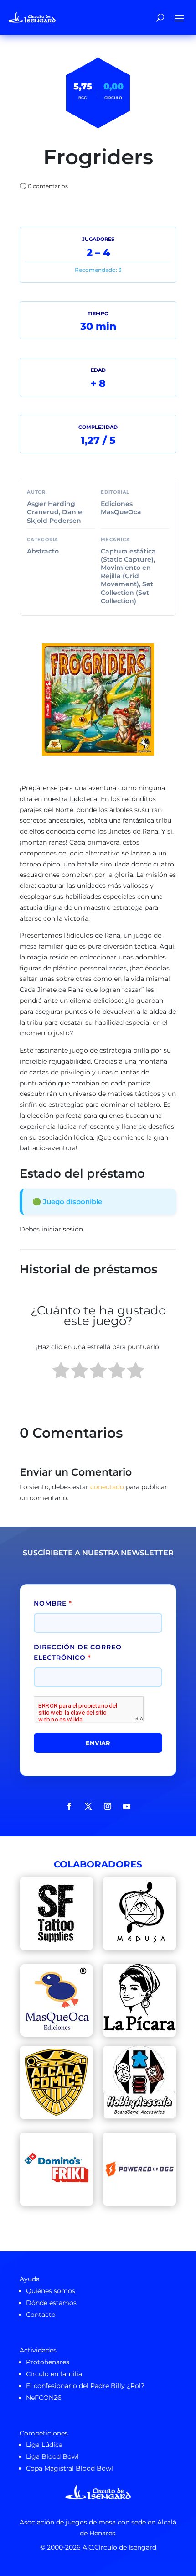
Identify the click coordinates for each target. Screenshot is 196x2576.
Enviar (98, 1743)
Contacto (41, 2315)
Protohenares (48, 2362)
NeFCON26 (44, 2398)
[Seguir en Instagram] (108, 1806)
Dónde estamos (51, 2303)
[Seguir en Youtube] (127, 1806)
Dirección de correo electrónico (78, 1653)
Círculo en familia (54, 2374)
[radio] (61, 1372)
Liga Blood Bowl (52, 2456)
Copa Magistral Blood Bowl (70, 2468)
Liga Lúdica (44, 2445)
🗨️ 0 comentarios (44, 186)
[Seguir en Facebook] (69, 1806)
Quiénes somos (51, 2291)
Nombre (53, 1603)
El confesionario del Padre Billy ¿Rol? (85, 2386)
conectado (107, 1487)
